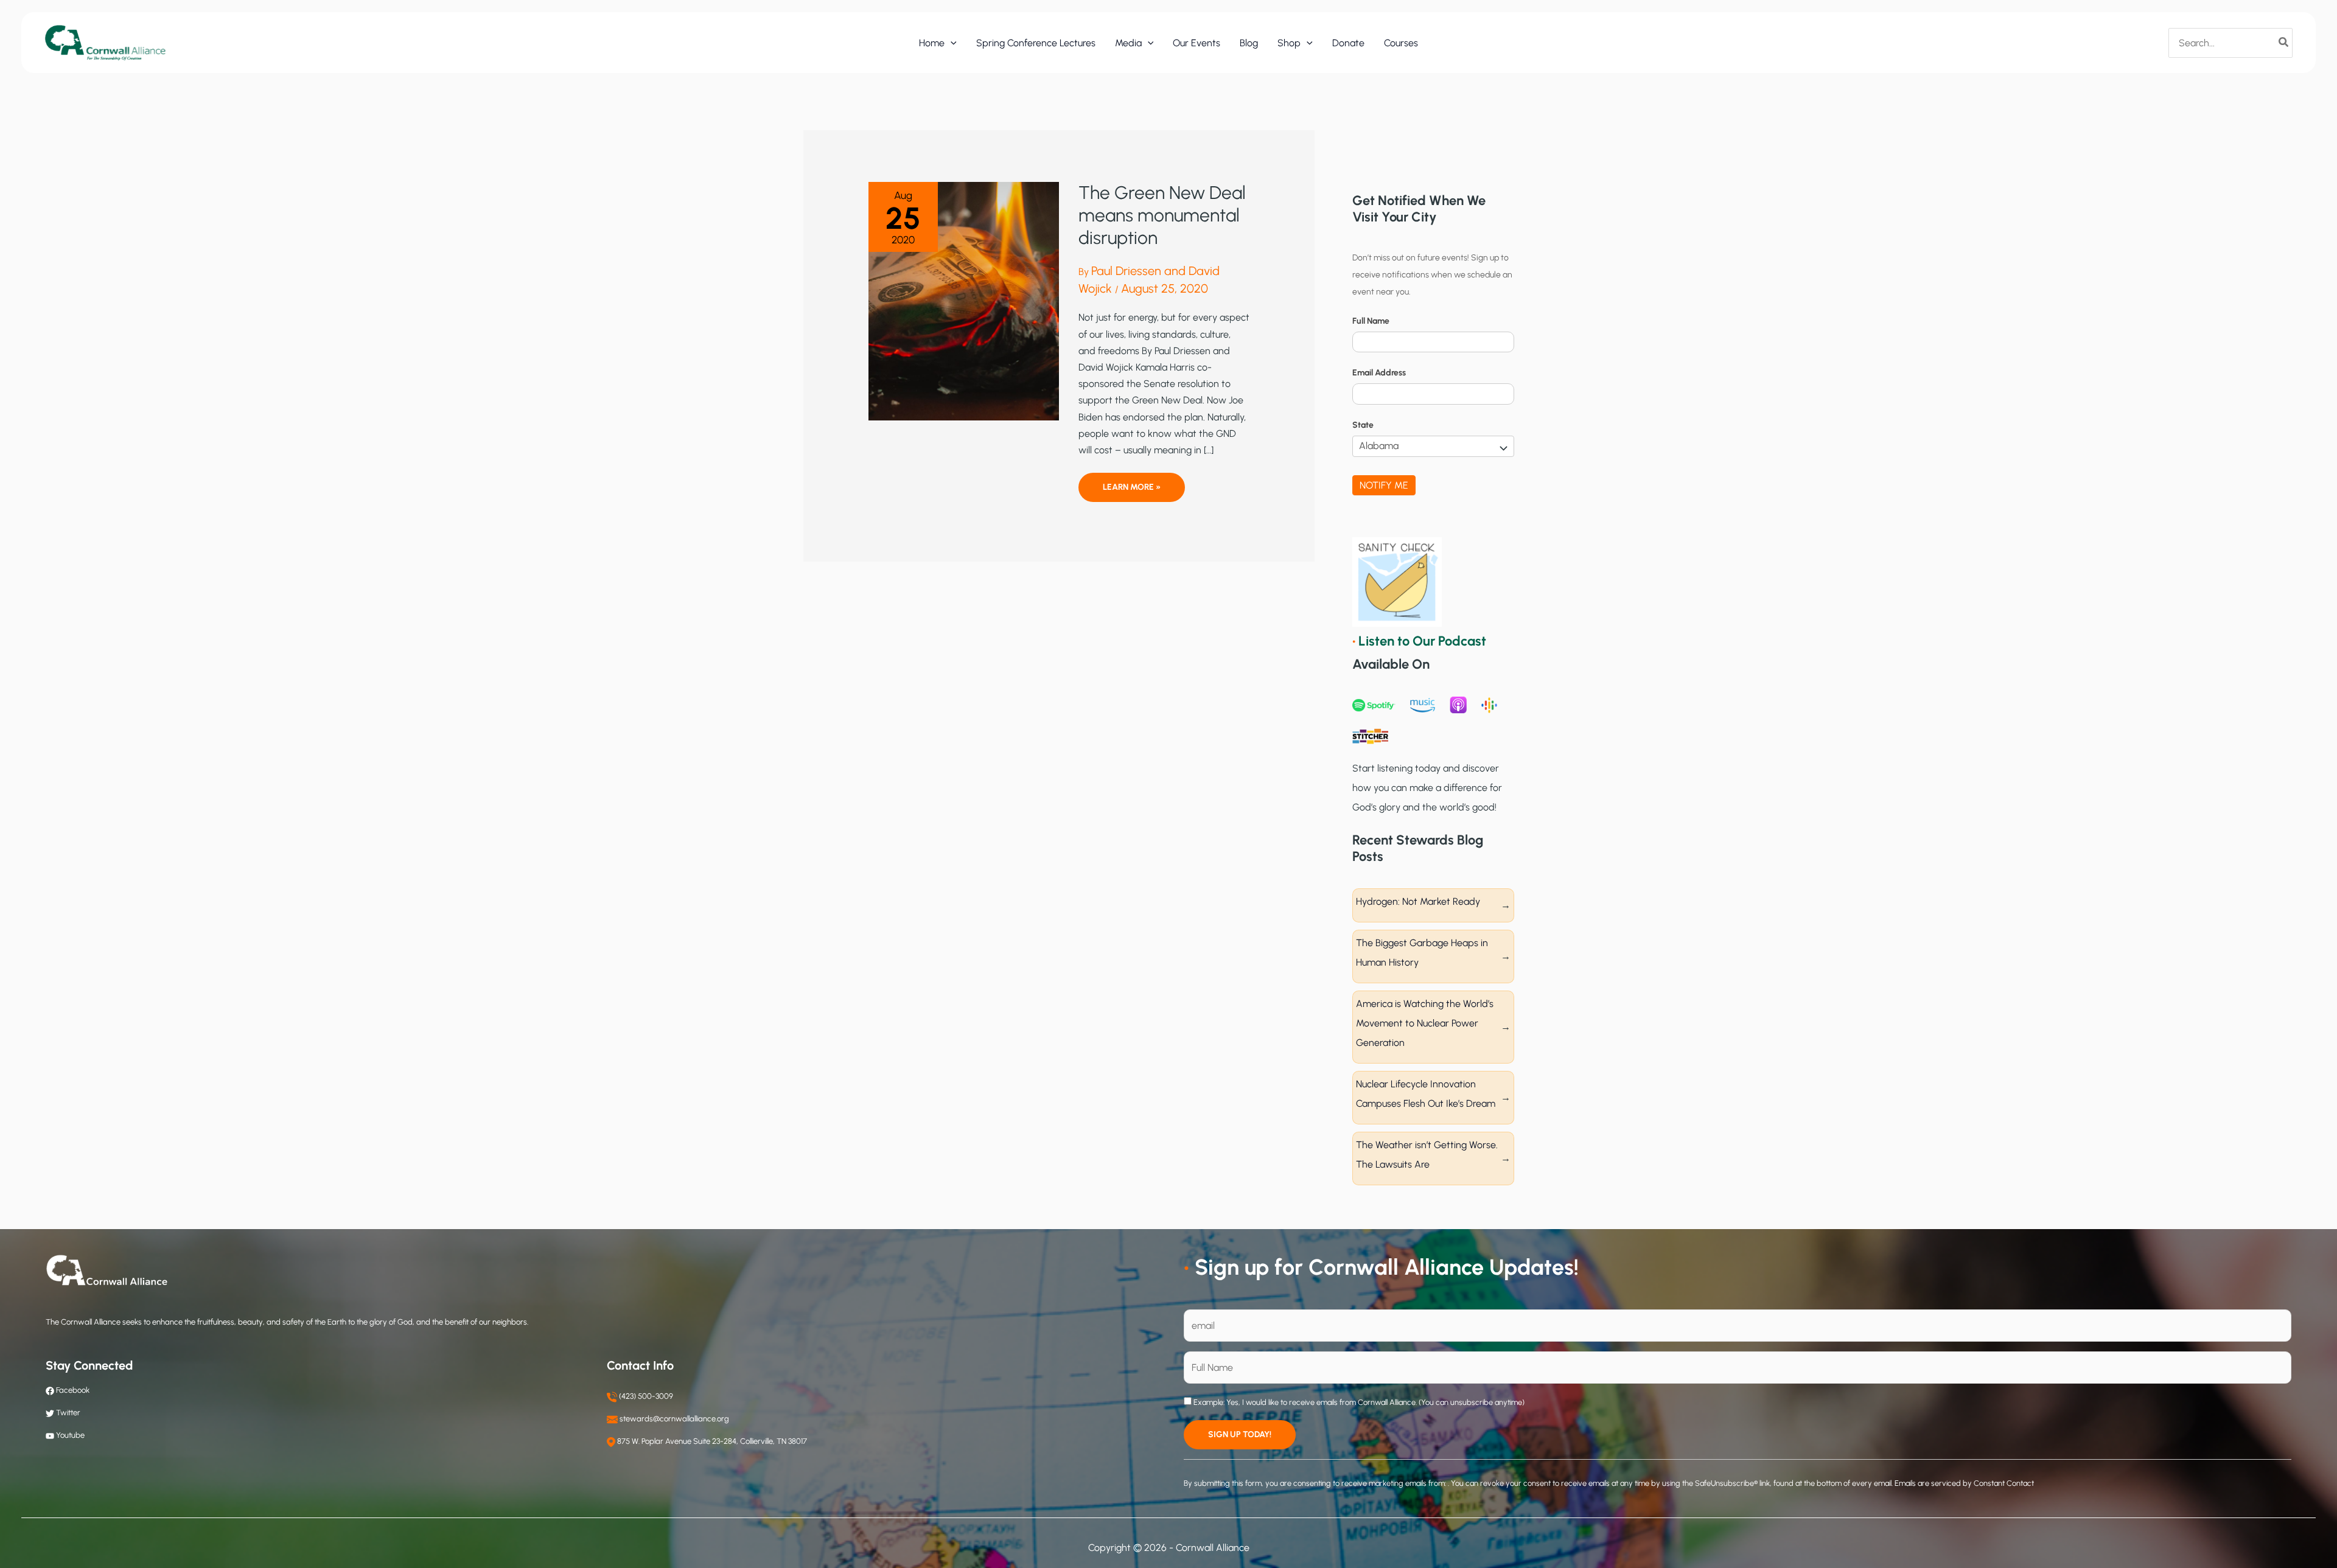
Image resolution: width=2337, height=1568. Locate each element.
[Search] (2284, 43)
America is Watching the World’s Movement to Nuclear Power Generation (1425, 1023)
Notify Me (1384, 485)
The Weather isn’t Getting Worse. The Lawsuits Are (1427, 1155)
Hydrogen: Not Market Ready (1418, 901)
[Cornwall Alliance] (105, 42)
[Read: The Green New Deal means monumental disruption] (964, 300)
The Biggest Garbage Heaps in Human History (1422, 953)
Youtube (70, 1435)
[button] (951, 43)
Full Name (1371, 321)
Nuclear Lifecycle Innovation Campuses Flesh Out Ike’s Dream (1426, 1094)
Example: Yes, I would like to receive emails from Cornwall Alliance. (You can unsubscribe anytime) (1358, 1402)
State (1363, 425)
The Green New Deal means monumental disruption (1162, 215)
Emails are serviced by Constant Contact (1964, 1483)
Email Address (1379, 373)
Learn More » (1132, 492)
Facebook (72, 1390)
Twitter (68, 1413)
